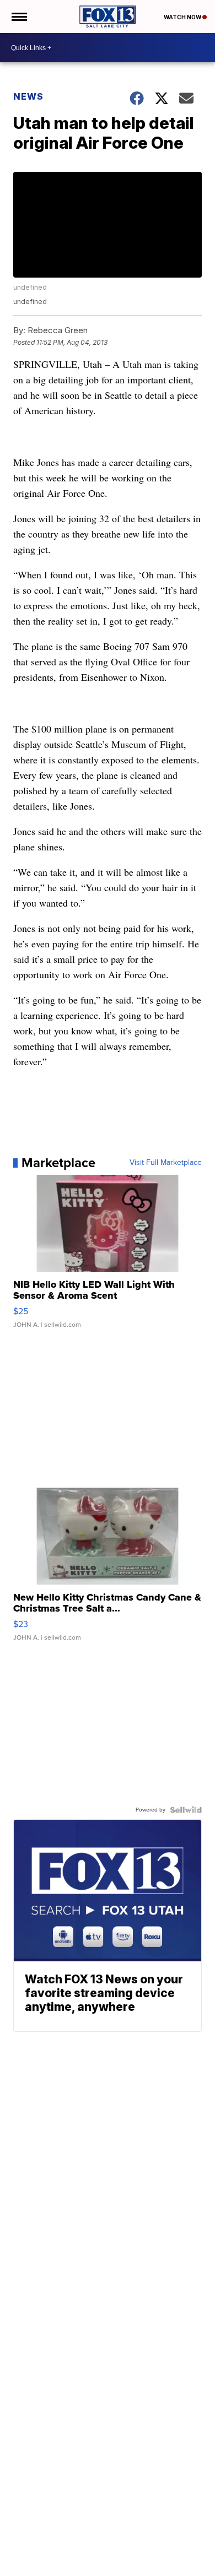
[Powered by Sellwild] (186, 1810)
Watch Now (183, 17)
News (28, 96)
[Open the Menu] (18, 17)
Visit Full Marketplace (166, 1163)
